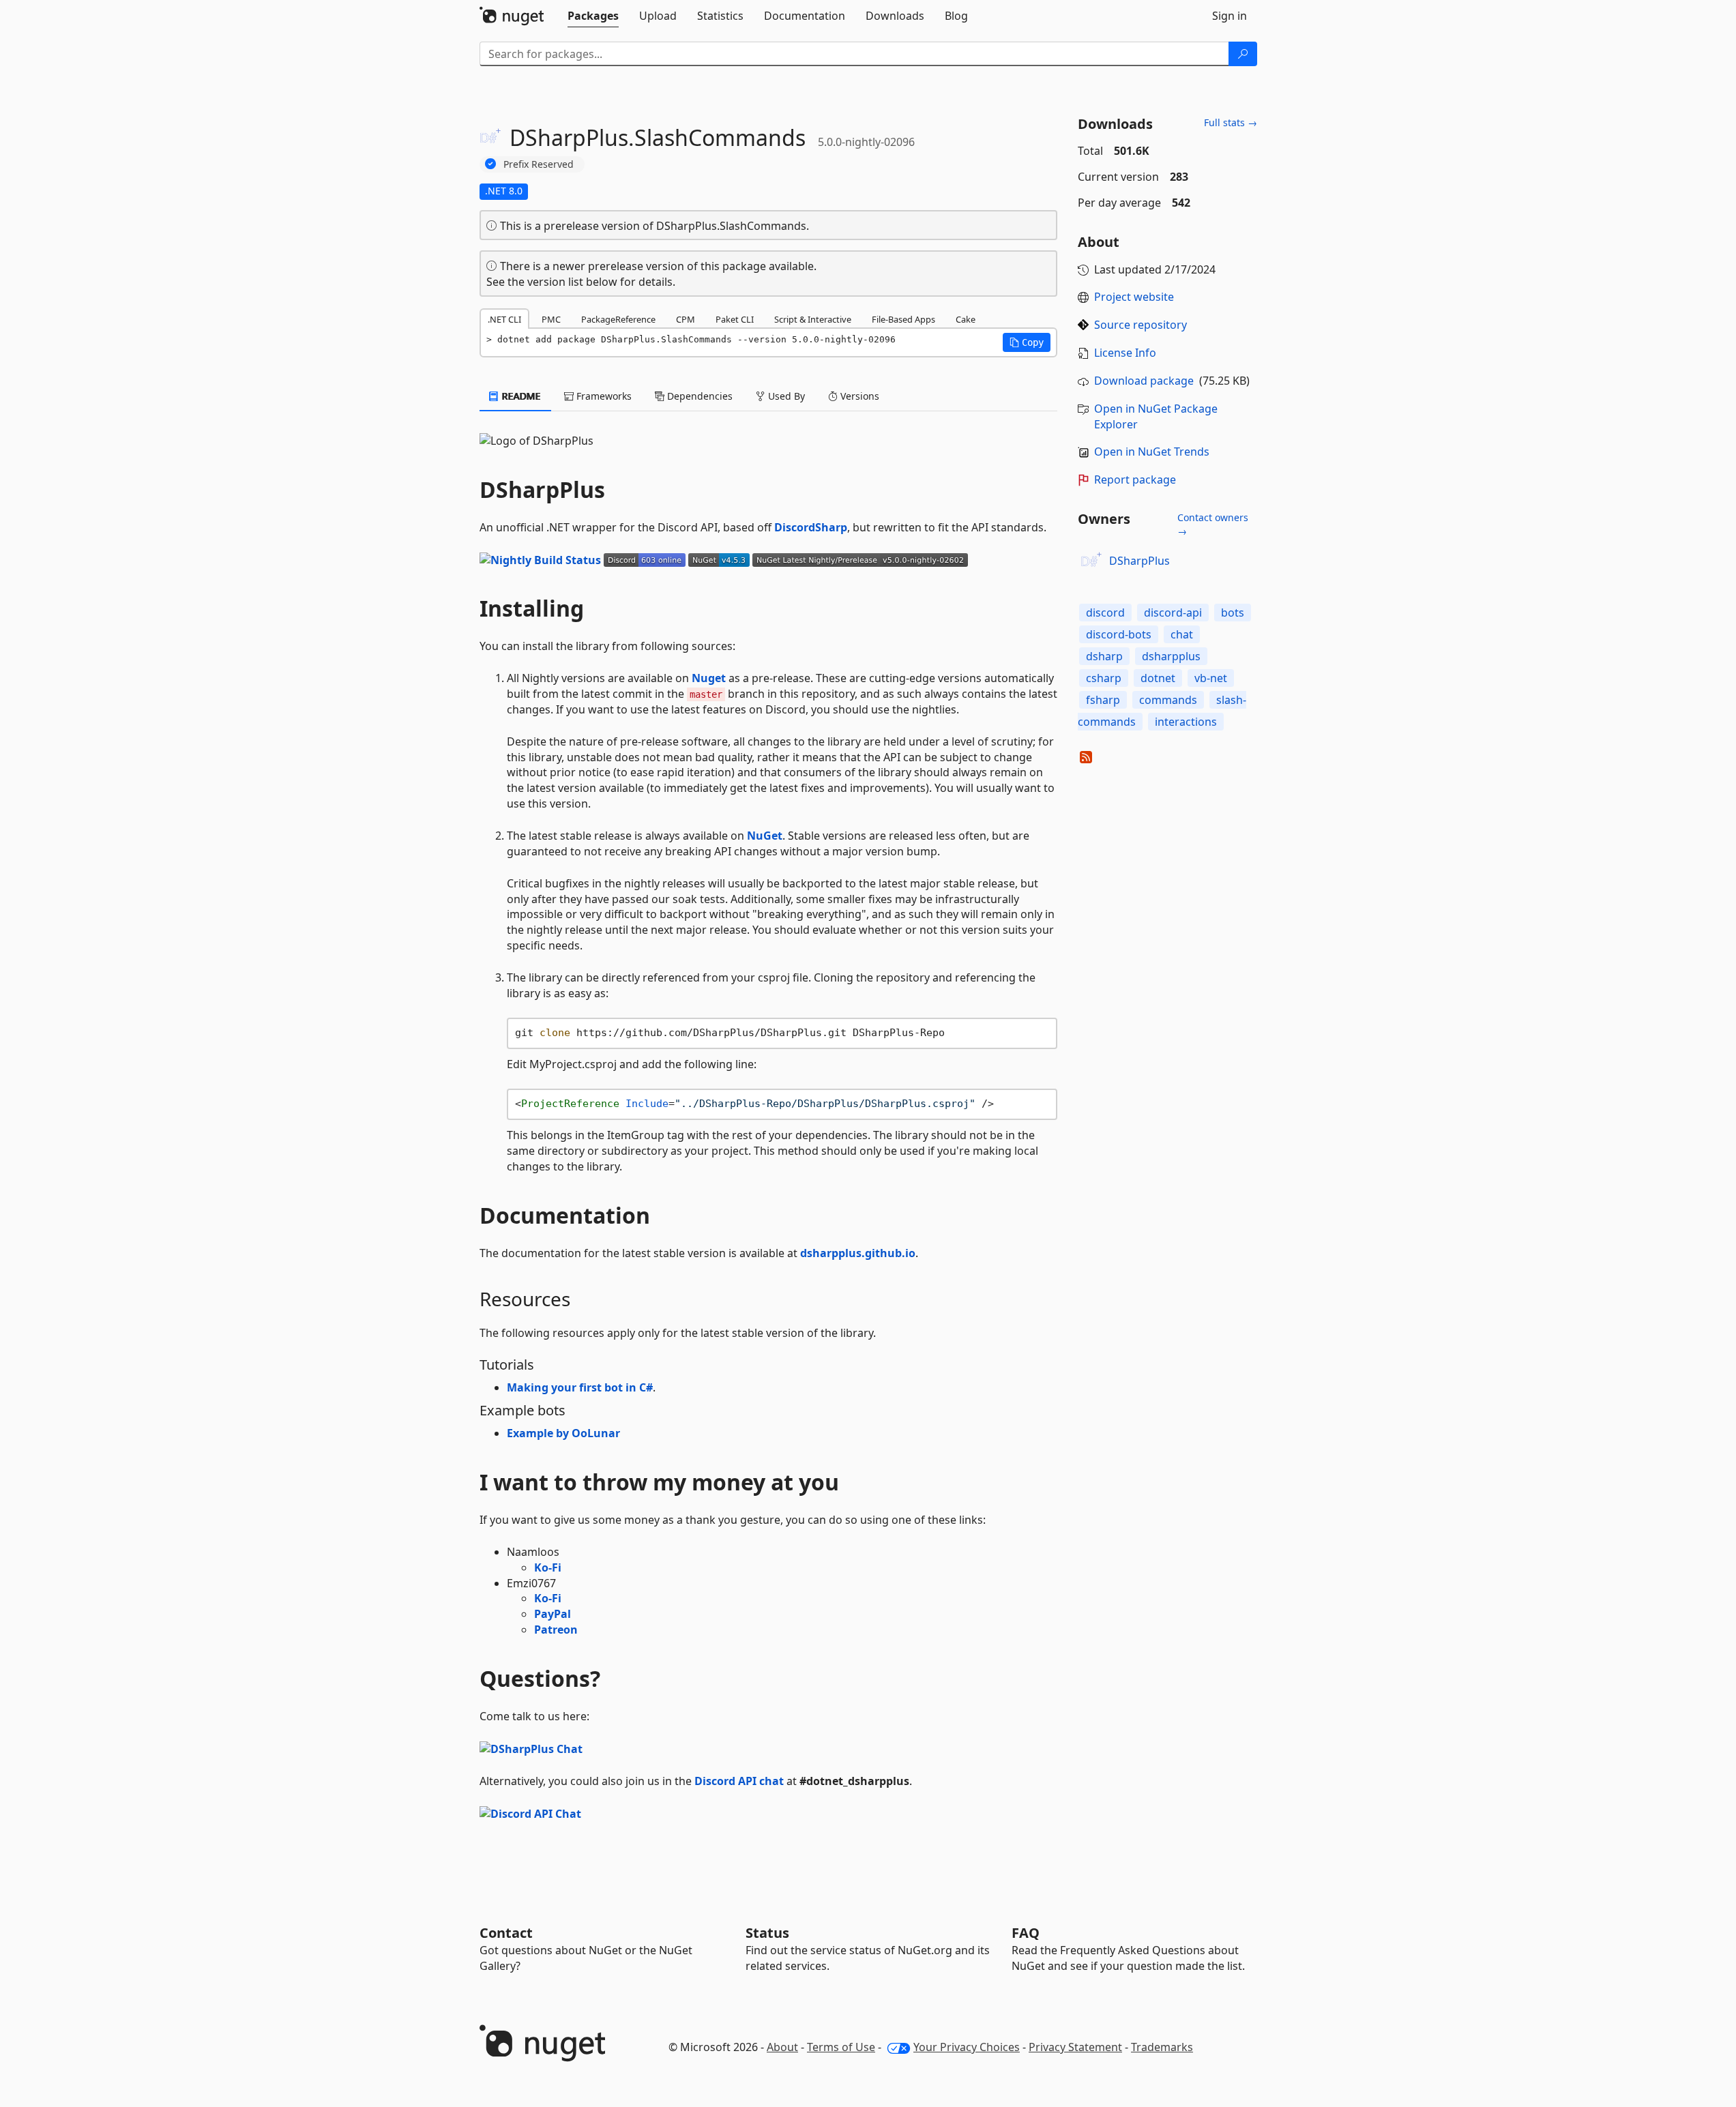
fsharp (1103, 700)
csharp (1104, 678)
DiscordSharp (811, 527)
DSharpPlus (1139, 561)
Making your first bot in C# (580, 1387)
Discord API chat (739, 1781)
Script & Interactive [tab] (813, 319)
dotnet (1158, 678)
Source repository (1141, 325)
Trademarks (1162, 2047)
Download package (1144, 381)
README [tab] (520, 396)
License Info (1125, 353)
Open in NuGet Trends (1152, 452)
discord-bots (1119, 634)
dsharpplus (1171, 656)
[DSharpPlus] (1091, 561)
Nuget (709, 678)
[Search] (1243, 54)
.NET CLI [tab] (504, 319)
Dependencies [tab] (698, 396)
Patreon (556, 1630)
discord (1105, 613)
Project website (1134, 297)
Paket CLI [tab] (735, 319)
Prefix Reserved (539, 164)
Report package (1135, 480)
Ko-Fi (548, 1567)
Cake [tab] (966, 319)
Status (767, 1933)
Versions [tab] (858, 396)
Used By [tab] (785, 396)
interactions (1186, 722)
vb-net (1211, 678)
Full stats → (1231, 122)
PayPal (553, 1614)
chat (1182, 634)
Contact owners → (1213, 524)
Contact (506, 1933)
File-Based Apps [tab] (903, 319)
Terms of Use (841, 2047)
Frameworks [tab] (603, 396)
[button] (1027, 342)
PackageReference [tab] (618, 319)
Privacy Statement (1075, 2047)
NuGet (765, 836)
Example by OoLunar (563, 1433)
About (782, 2047)
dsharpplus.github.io (858, 1253)
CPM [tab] (686, 319)
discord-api (1173, 613)
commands (1168, 700)
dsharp (1104, 656)
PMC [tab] (551, 319)
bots (1233, 613)
